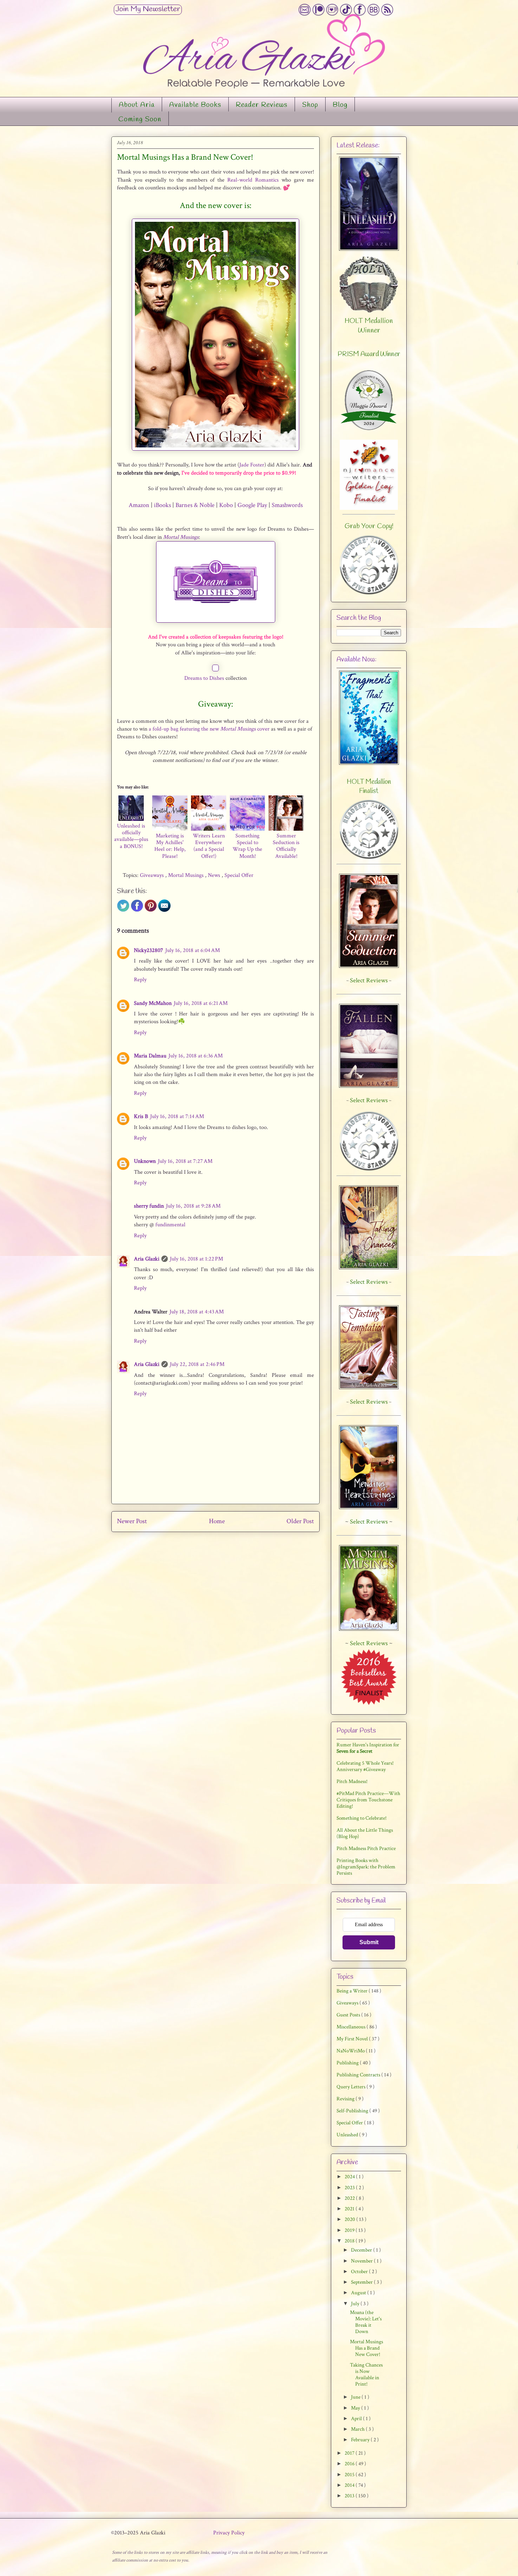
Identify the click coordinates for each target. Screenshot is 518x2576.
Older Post (300, 1521)
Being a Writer (353, 1991)
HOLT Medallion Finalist (369, 787)
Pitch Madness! (352, 1781)
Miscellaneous (351, 2027)
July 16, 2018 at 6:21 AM (201, 1003)
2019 (350, 2230)
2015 (350, 2475)
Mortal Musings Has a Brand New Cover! (366, 2348)
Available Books (195, 105)
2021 (350, 2209)
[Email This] (164, 910)
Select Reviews (369, 1522)
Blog (340, 105)
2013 (350, 2496)
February (361, 2440)
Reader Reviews (262, 105)
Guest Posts (349, 2015)
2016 (350, 2464)
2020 (350, 2219)
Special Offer (239, 875)
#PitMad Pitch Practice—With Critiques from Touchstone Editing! (368, 1800)
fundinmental (170, 1225)
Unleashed (348, 2135)
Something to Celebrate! (362, 1818)
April (357, 2419)
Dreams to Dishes (204, 678)
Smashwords (287, 505)
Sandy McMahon (153, 1003)
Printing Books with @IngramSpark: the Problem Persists (366, 1867)
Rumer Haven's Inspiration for (368, 1748)
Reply (140, 980)
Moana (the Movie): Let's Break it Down (366, 2322)
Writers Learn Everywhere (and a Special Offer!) (209, 846)
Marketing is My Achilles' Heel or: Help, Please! (170, 846)
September (362, 2282)
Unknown (145, 1161)
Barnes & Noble (195, 505)
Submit (369, 1942)
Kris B (141, 1116)
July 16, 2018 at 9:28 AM (193, 1206)
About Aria (137, 105)
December (362, 2250)
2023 (350, 2188)
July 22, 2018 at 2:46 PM (197, 1364)
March (358, 2429)
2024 (350, 2177)
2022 (350, 2198)
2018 (350, 2241)
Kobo (226, 505)
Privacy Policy (229, 2533)
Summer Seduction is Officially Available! (286, 846)
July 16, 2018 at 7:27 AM (185, 1161)
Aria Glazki (147, 1259)
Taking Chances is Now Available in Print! (366, 2374)
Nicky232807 (149, 950)
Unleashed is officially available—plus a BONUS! (131, 836)
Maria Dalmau (150, 1056)
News (215, 875)
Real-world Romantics (253, 180)
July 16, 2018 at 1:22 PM (196, 1259)
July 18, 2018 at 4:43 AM (197, 1312)
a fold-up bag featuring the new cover (209, 729)
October (360, 2272)
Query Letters (351, 2087)
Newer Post (132, 1521)
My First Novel (353, 2039)
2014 (350, 2485)
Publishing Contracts (359, 2075)
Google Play (252, 505)
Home (217, 1521)
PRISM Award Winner (369, 354)
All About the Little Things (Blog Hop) (365, 1833)
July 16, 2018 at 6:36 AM (196, 1056)
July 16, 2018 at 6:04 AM (193, 950)
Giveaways (153, 875)
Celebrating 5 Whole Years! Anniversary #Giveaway (365, 1766)
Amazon (139, 505)
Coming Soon (140, 120)
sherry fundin (149, 1206)
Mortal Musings (181, 537)
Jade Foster (252, 465)
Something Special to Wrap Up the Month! (247, 846)
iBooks (162, 505)
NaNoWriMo (351, 2051)
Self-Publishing (353, 2111)
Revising (346, 2099)
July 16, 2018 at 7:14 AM (177, 1116)
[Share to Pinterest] (151, 910)
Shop (310, 105)
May (356, 2408)
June (356, 2397)
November (362, 2261)
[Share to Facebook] (137, 910)
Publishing (348, 2063)
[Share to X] (123, 910)
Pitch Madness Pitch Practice (366, 1848)
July (356, 2304)
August (359, 2293)
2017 (350, 2453)
